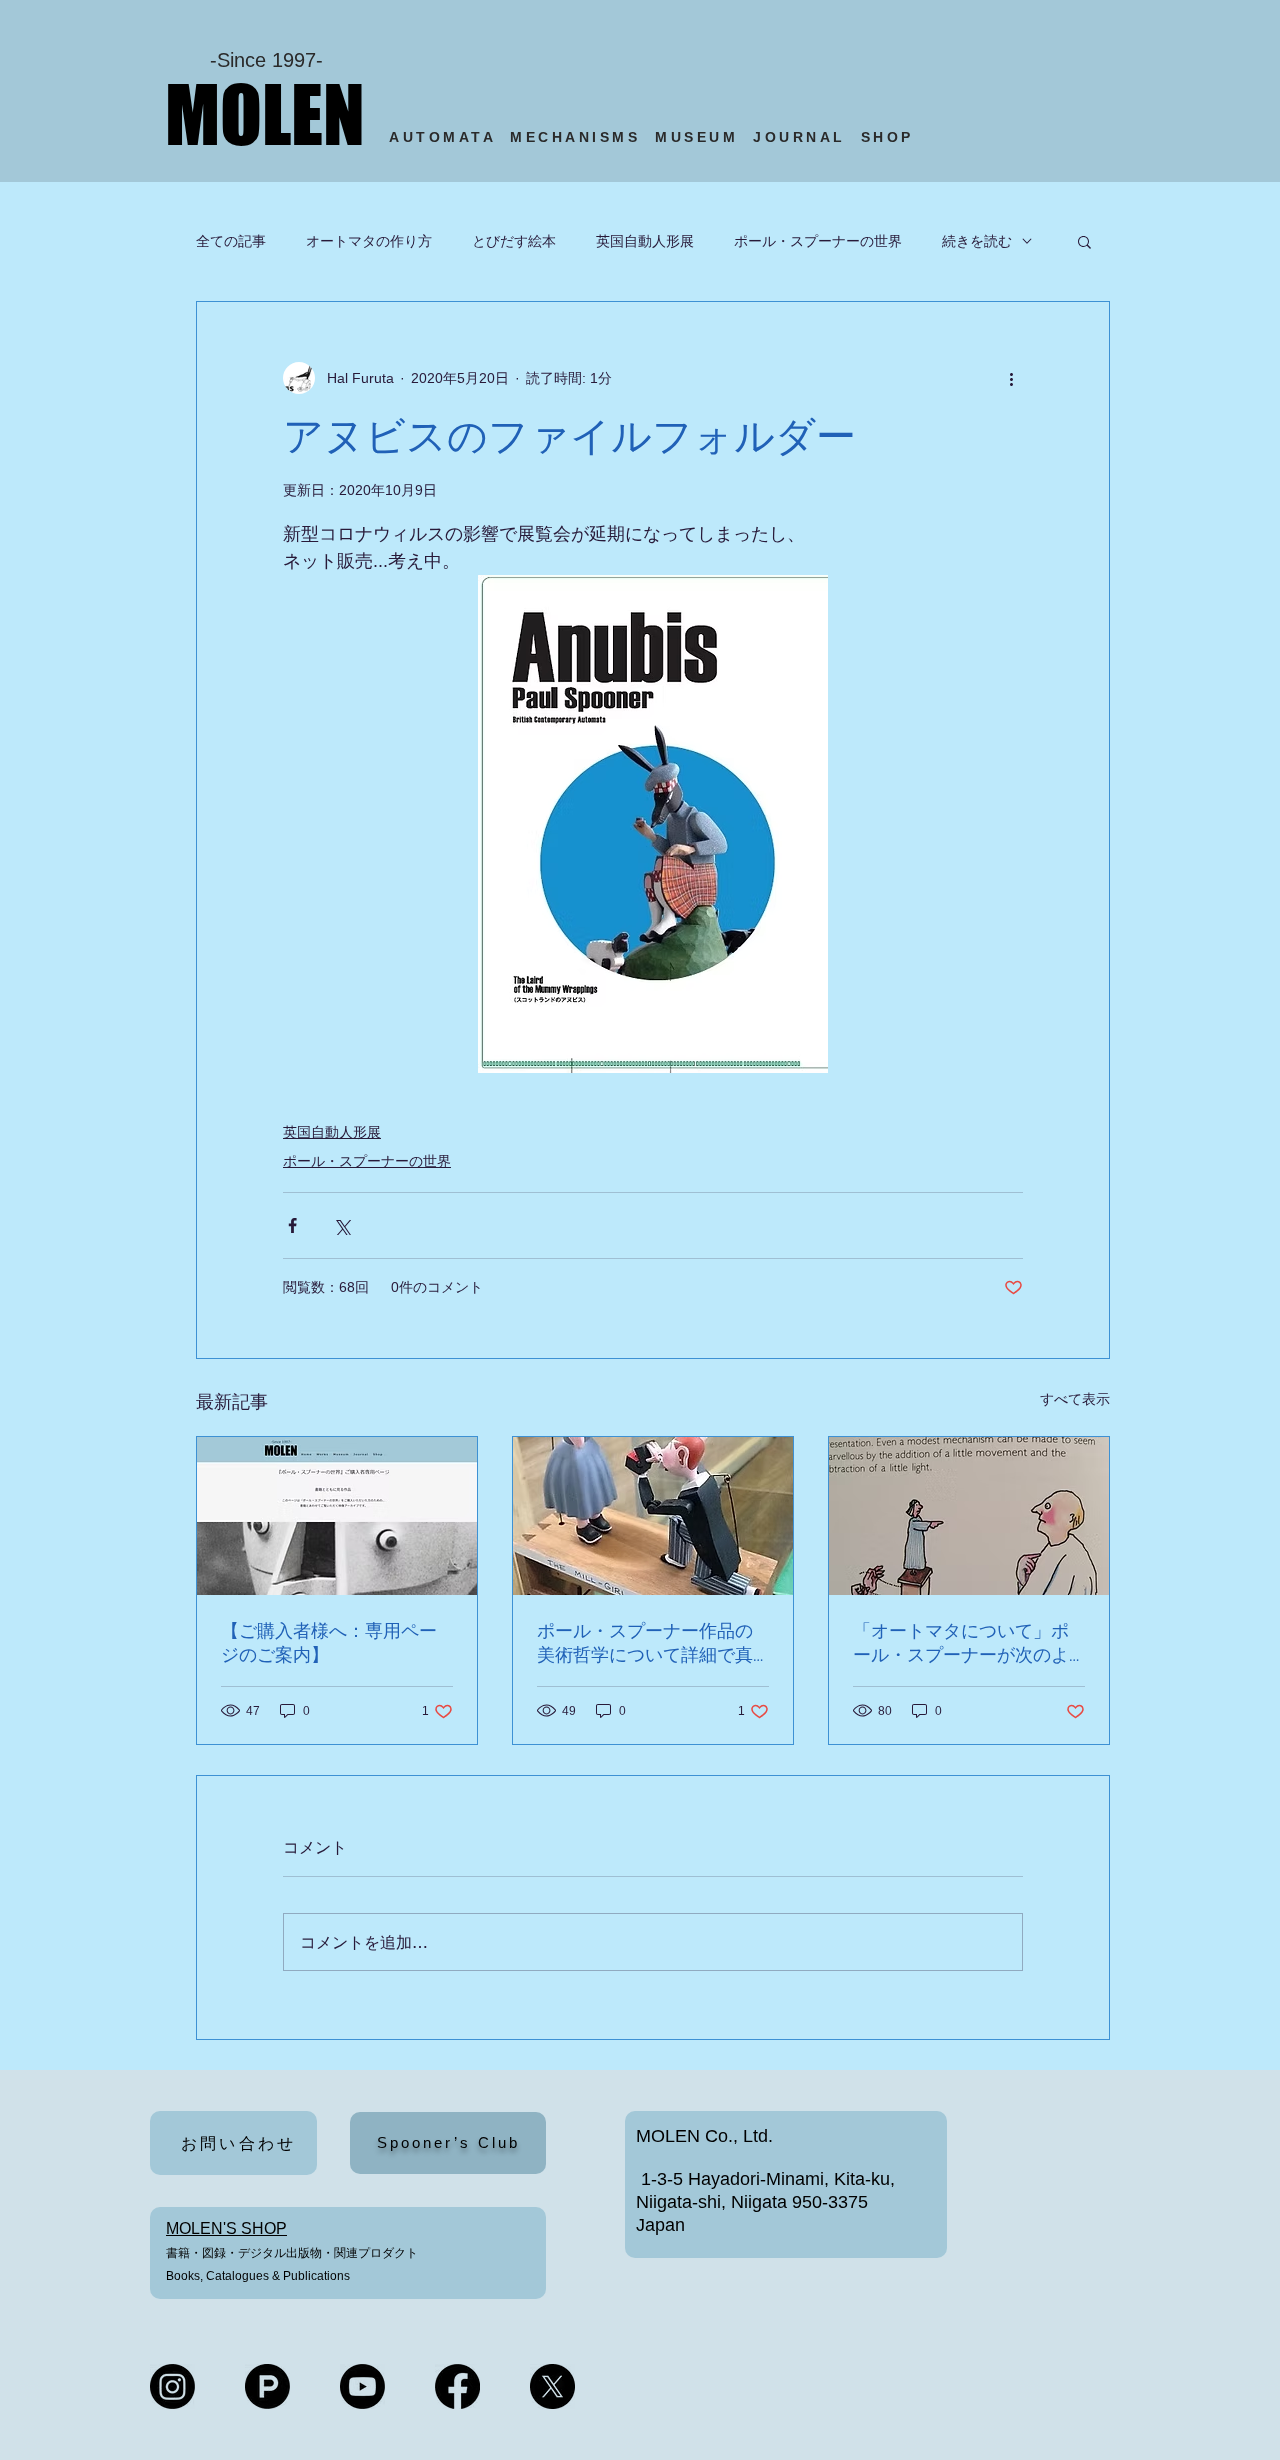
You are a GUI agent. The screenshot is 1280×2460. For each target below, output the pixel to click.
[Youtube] (362, 2386)
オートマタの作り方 (369, 240)
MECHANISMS (575, 137)
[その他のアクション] (1011, 378)
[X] (552, 2386)
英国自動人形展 (645, 240)
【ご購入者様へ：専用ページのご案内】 (329, 1643)
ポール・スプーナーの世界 (818, 240)
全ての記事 (231, 240)
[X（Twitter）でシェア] (341, 1225)
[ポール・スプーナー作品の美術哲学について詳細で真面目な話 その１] (653, 1516)
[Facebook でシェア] (292, 1225)
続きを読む (977, 240)
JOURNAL (799, 137)
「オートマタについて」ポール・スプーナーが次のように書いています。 (961, 1643)
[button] (1084, 241)
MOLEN (265, 114)
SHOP (891, 137)
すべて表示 (1075, 1399)
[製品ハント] (267, 2386)
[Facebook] (457, 2386)
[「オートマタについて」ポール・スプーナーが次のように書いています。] (969, 1516)
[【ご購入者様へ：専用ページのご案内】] (337, 1516)
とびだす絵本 (514, 240)
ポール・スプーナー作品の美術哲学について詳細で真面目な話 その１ (645, 1643)
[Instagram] (172, 2386)
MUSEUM (696, 137)
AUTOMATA (449, 137)
